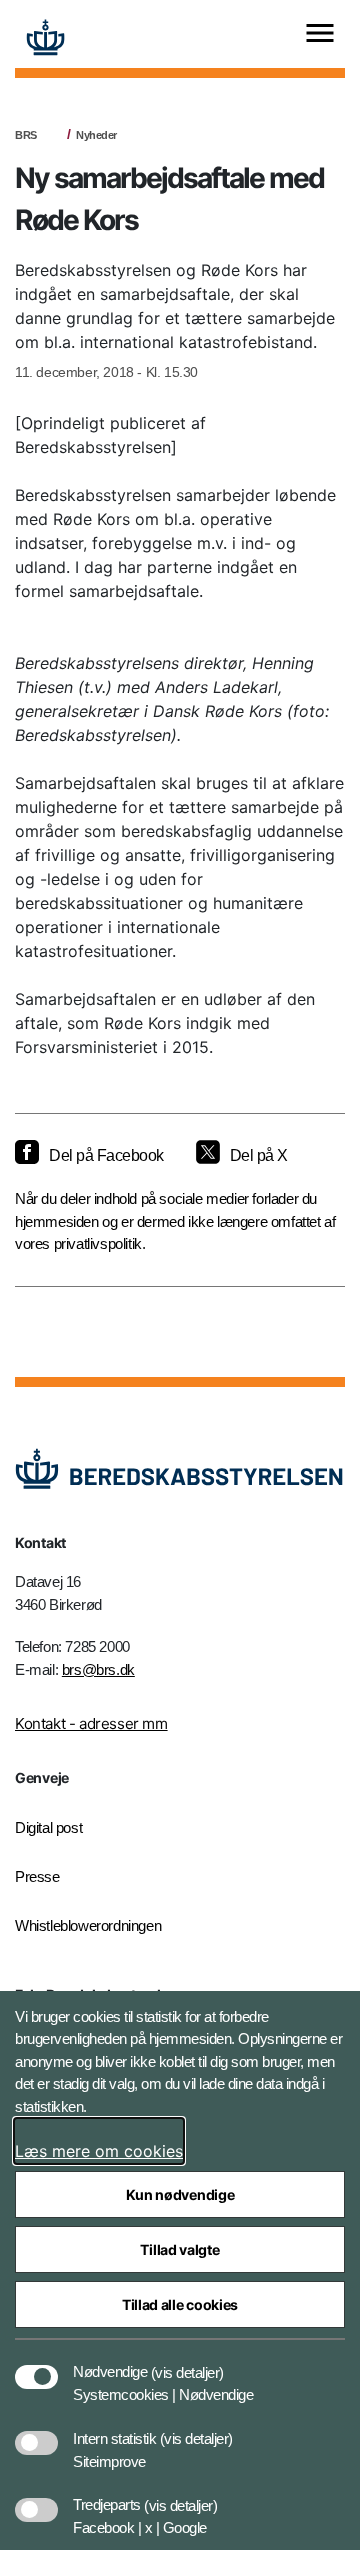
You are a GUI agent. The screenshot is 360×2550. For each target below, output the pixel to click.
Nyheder (96, 135)
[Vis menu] (320, 34)
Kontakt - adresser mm (91, 1723)
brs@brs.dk (98, 1669)
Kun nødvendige (180, 2194)
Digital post (48, 1827)
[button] (187, 2362)
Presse (37, 1876)
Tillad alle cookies (180, 2304)
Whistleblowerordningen (88, 1925)
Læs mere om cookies (99, 2151)
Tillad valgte (179, 2249)
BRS (26, 135)
